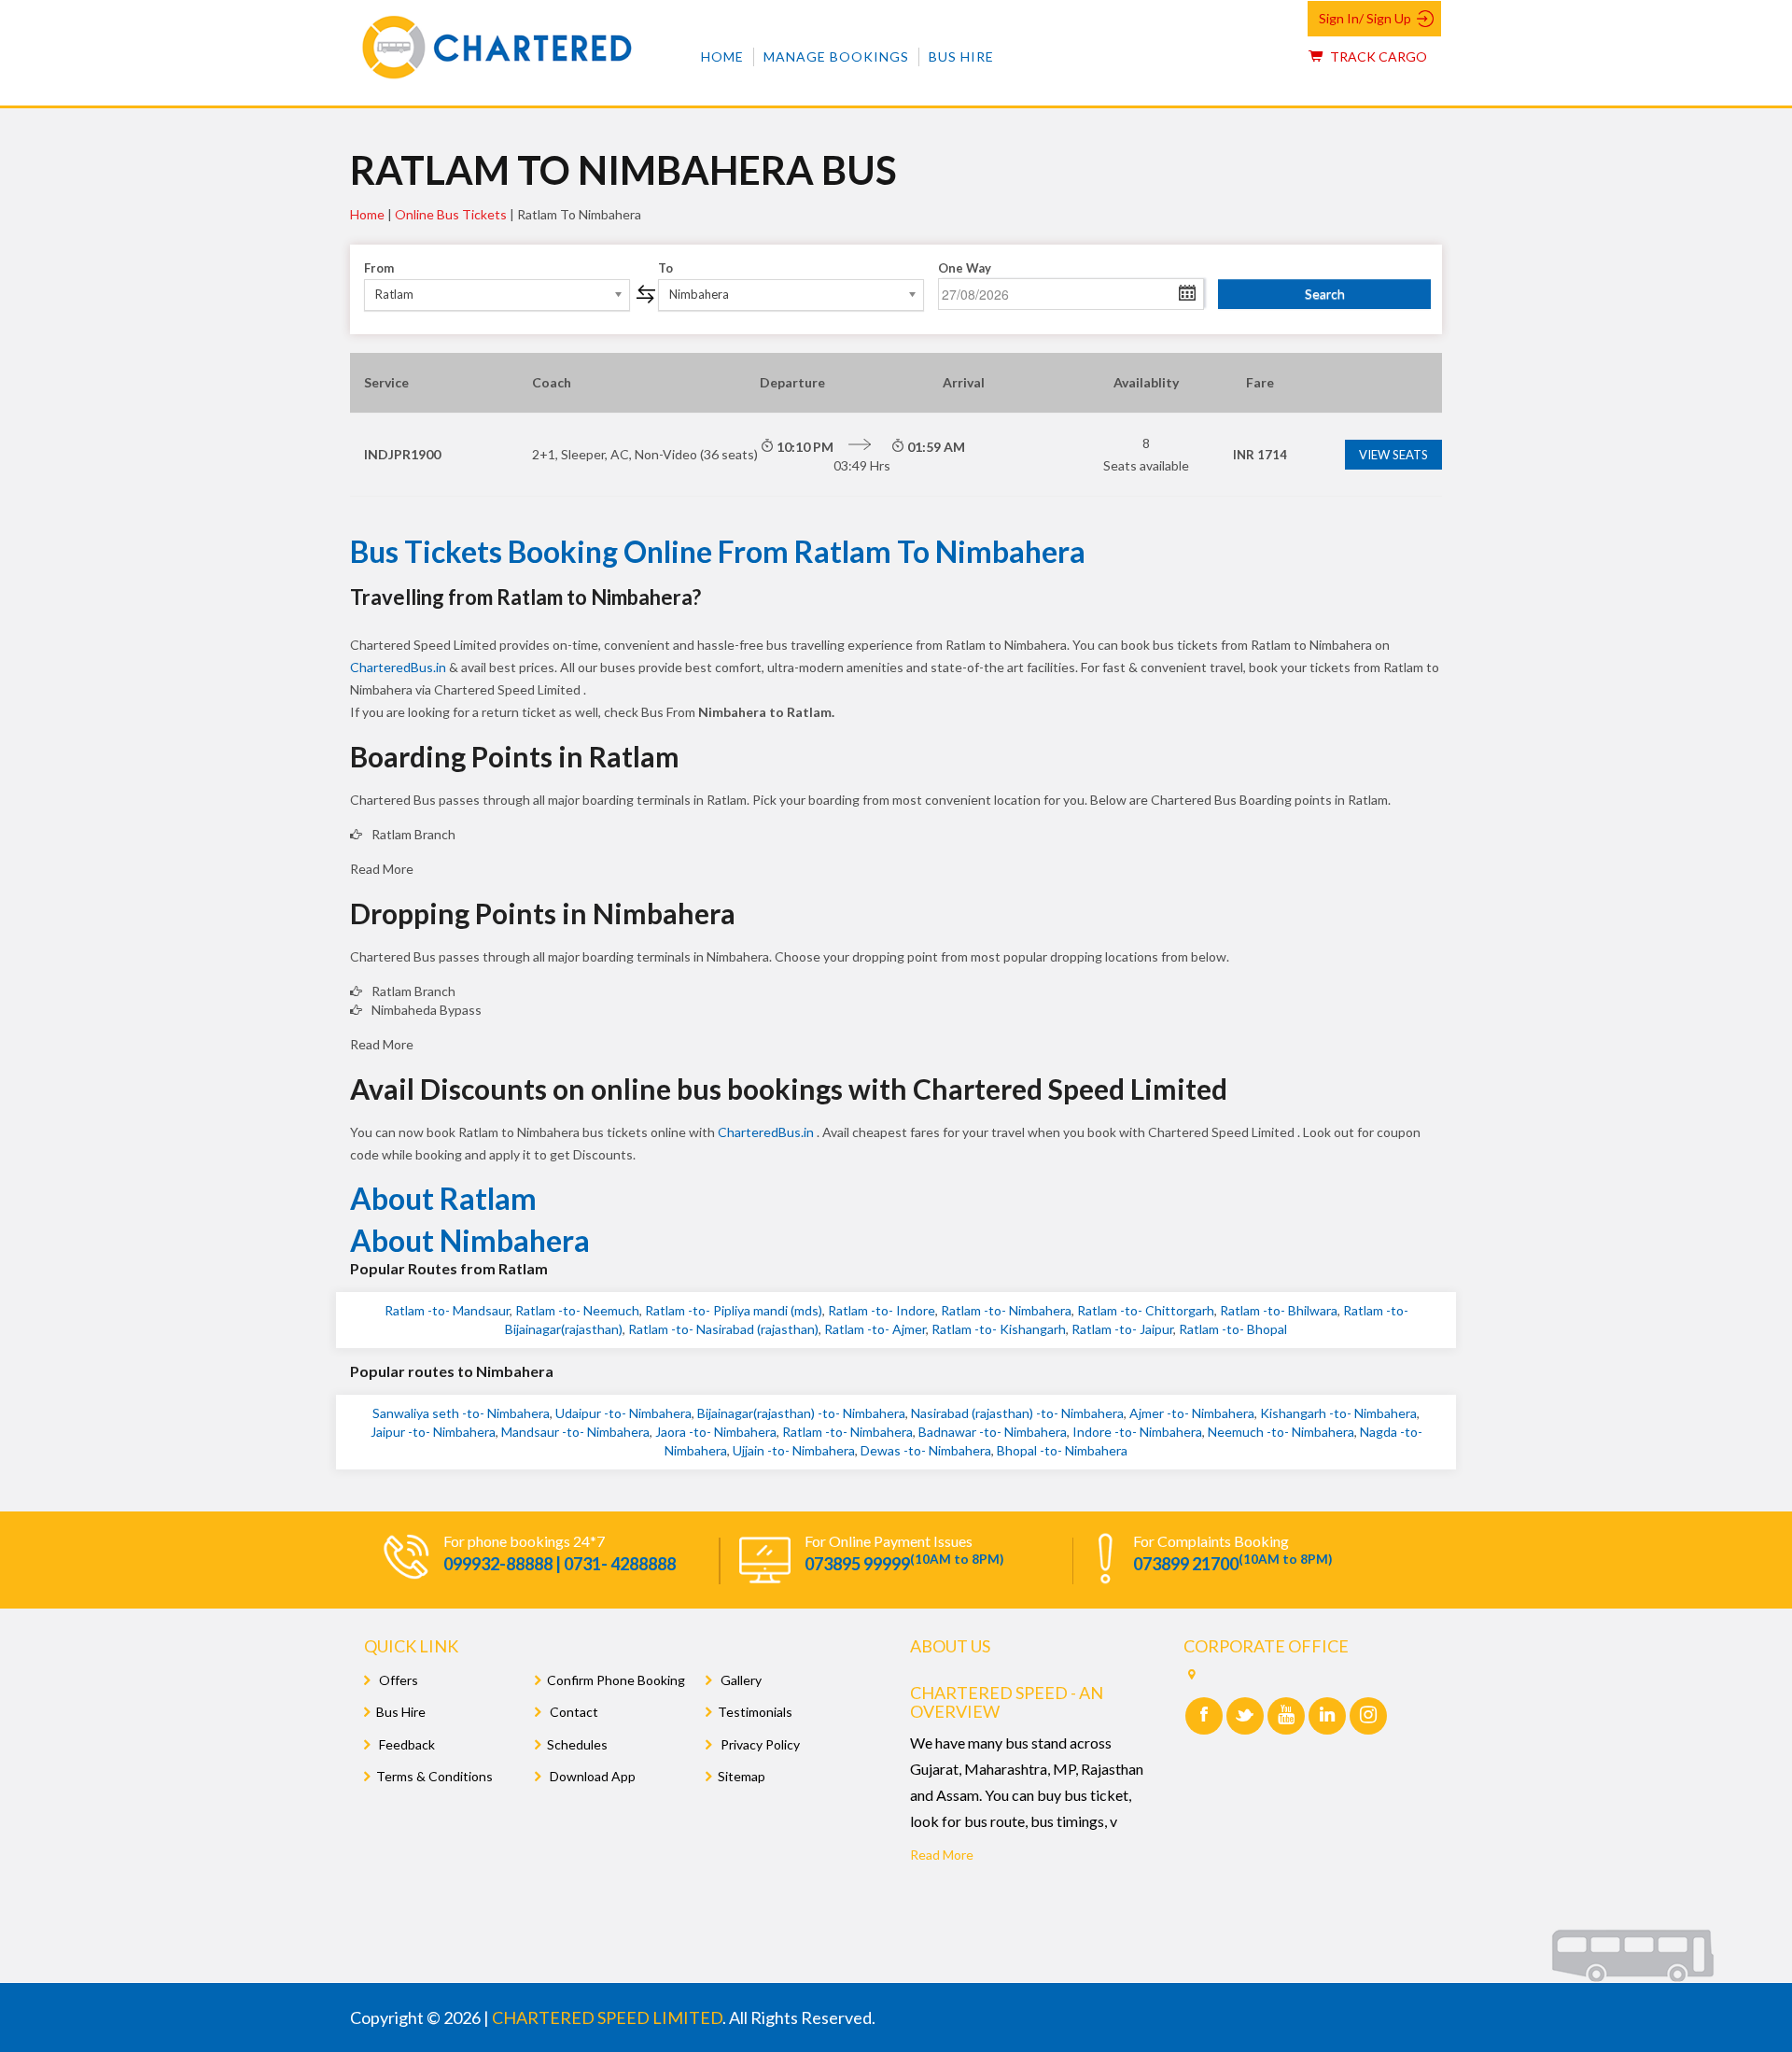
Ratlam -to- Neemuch (577, 1310)
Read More (942, 1855)
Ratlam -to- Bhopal (1233, 1329)
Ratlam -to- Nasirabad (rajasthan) (723, 1329)
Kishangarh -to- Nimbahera (1338, 1413)
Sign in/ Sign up (1365, 18)
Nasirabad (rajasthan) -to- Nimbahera (1017, 1413)
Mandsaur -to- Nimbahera (575, 1432)
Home (722, 56)
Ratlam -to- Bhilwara (1279, 1310)
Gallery (740, 1680)
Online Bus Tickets (451, 214)
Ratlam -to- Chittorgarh (1146, 1310)
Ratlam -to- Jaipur (1122, 1329)
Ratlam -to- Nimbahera (1006, 1310)
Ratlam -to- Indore (882, 1310)
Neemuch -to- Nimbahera (1281, 1432)
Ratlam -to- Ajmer (875, 1329)
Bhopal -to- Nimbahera (1062, 1450)
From (379, 268)
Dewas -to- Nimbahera (926, 1450)
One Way (965, 268)
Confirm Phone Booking (616, 1680)
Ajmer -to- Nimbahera (1192, 1413)
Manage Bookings (836, 56)
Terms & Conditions (434, 1776)
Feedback (406, 1744)
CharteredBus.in (399, 667)
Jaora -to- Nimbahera (716, 1432)
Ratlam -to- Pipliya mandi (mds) (734, 1310)
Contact (573, 1712)
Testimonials (755, 1712)
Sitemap (742, 1776)
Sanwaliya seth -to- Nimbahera (461, 1413)
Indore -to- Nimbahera (1137, 1432)
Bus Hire (961, 56)
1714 (1260, 455)
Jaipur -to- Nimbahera (433, 1432)
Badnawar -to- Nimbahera (993, 1432)
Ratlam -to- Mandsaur (447, 1310)
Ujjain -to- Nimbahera (794, 1450)
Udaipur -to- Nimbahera (623, 1413)
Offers (397, 1680)
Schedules (577, 1744)
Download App (591, 1776)
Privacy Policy (759, 1744)
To (665, 268)
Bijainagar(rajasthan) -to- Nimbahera (801, 1413)
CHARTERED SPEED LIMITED (607, 2017)
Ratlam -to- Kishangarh (999, 1329)
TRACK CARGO (1377, 56)
